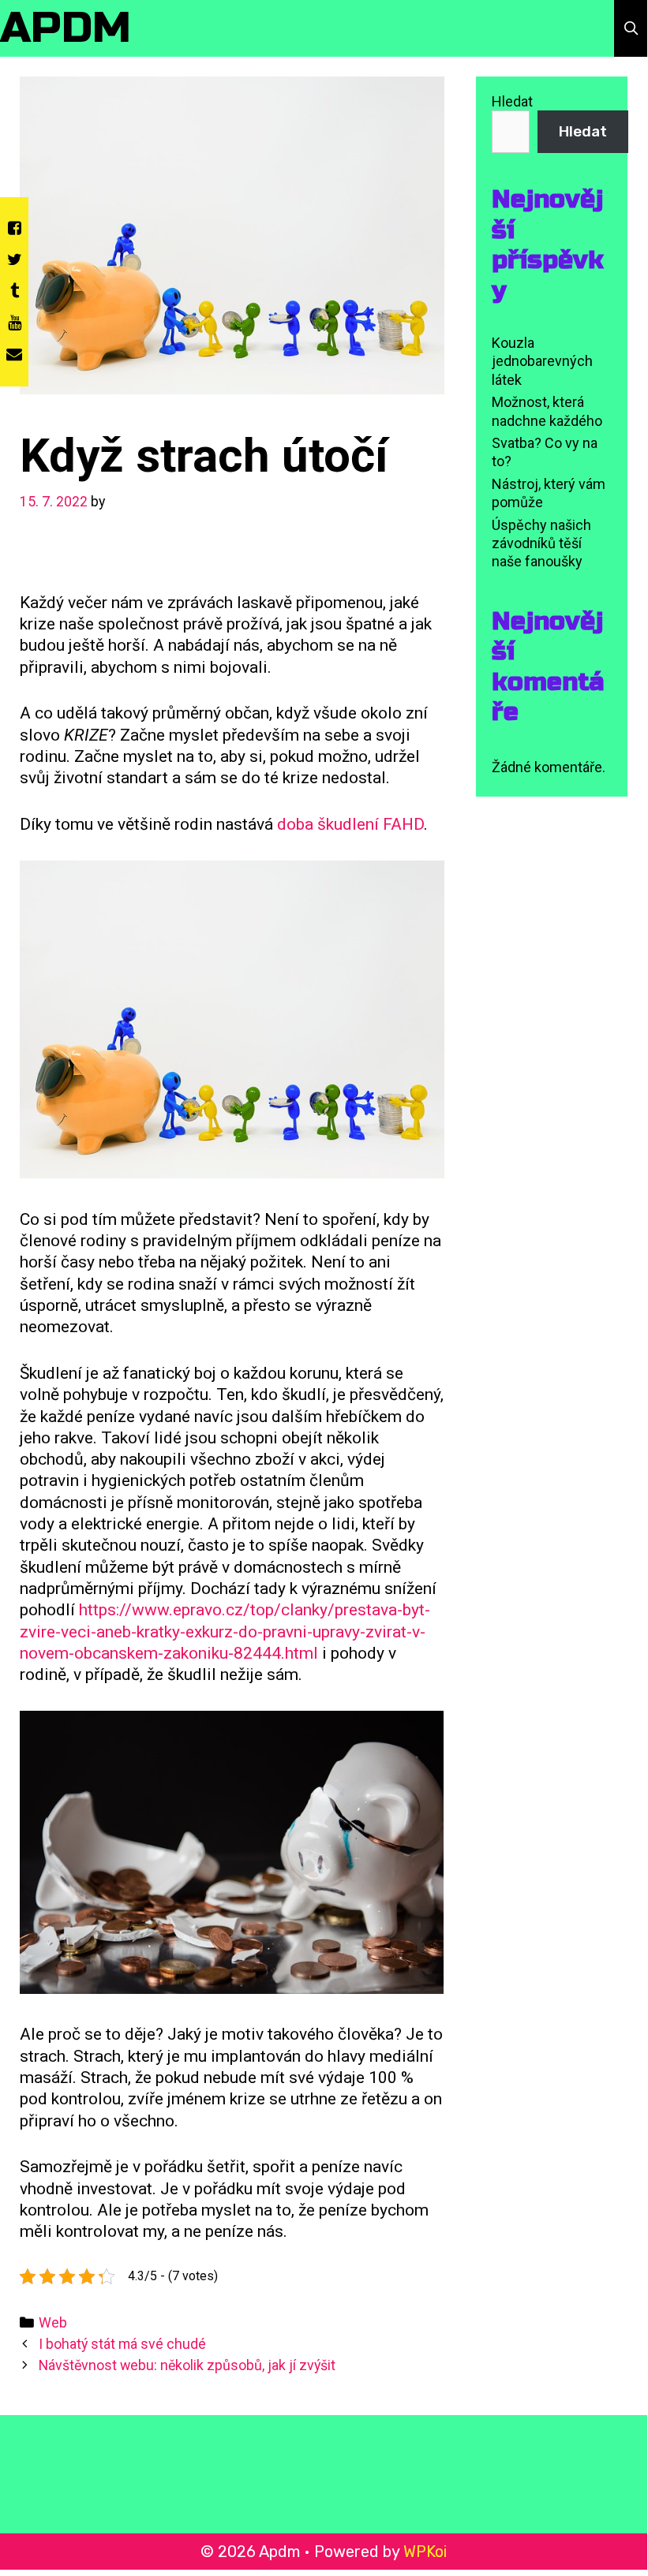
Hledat (512, 101)
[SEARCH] (631, 28)
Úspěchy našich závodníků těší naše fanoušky (541, 543)
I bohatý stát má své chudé (122, 2344)
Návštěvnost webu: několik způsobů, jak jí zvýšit (187, 2365)
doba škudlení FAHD (350, 824)
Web (53, 2322)
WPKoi (425, 2552)
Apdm (66, 28)
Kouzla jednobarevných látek (542, 361)
